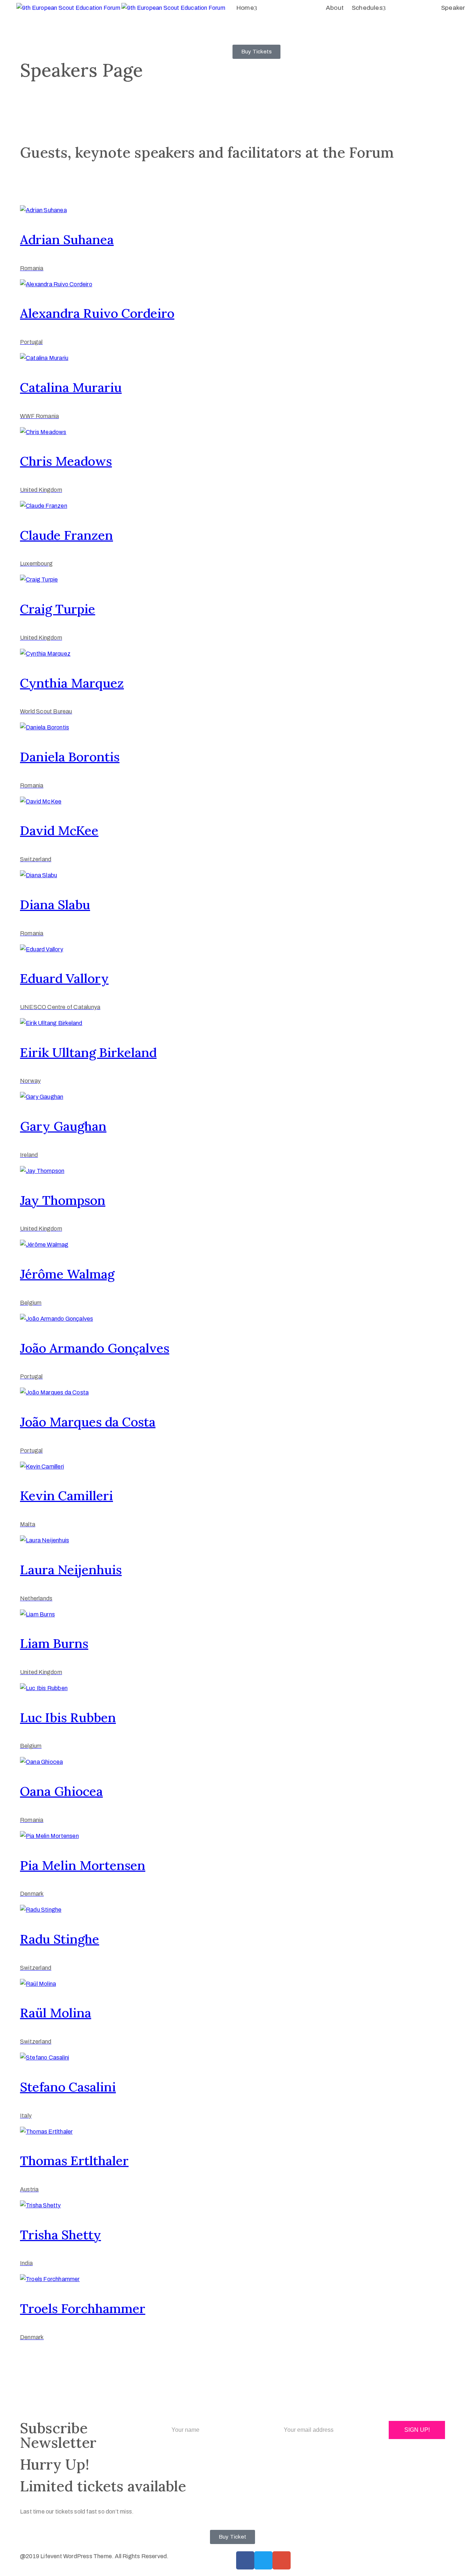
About (335, 8)
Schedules (367, 8)
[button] (256, 52)
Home (245, 8)
